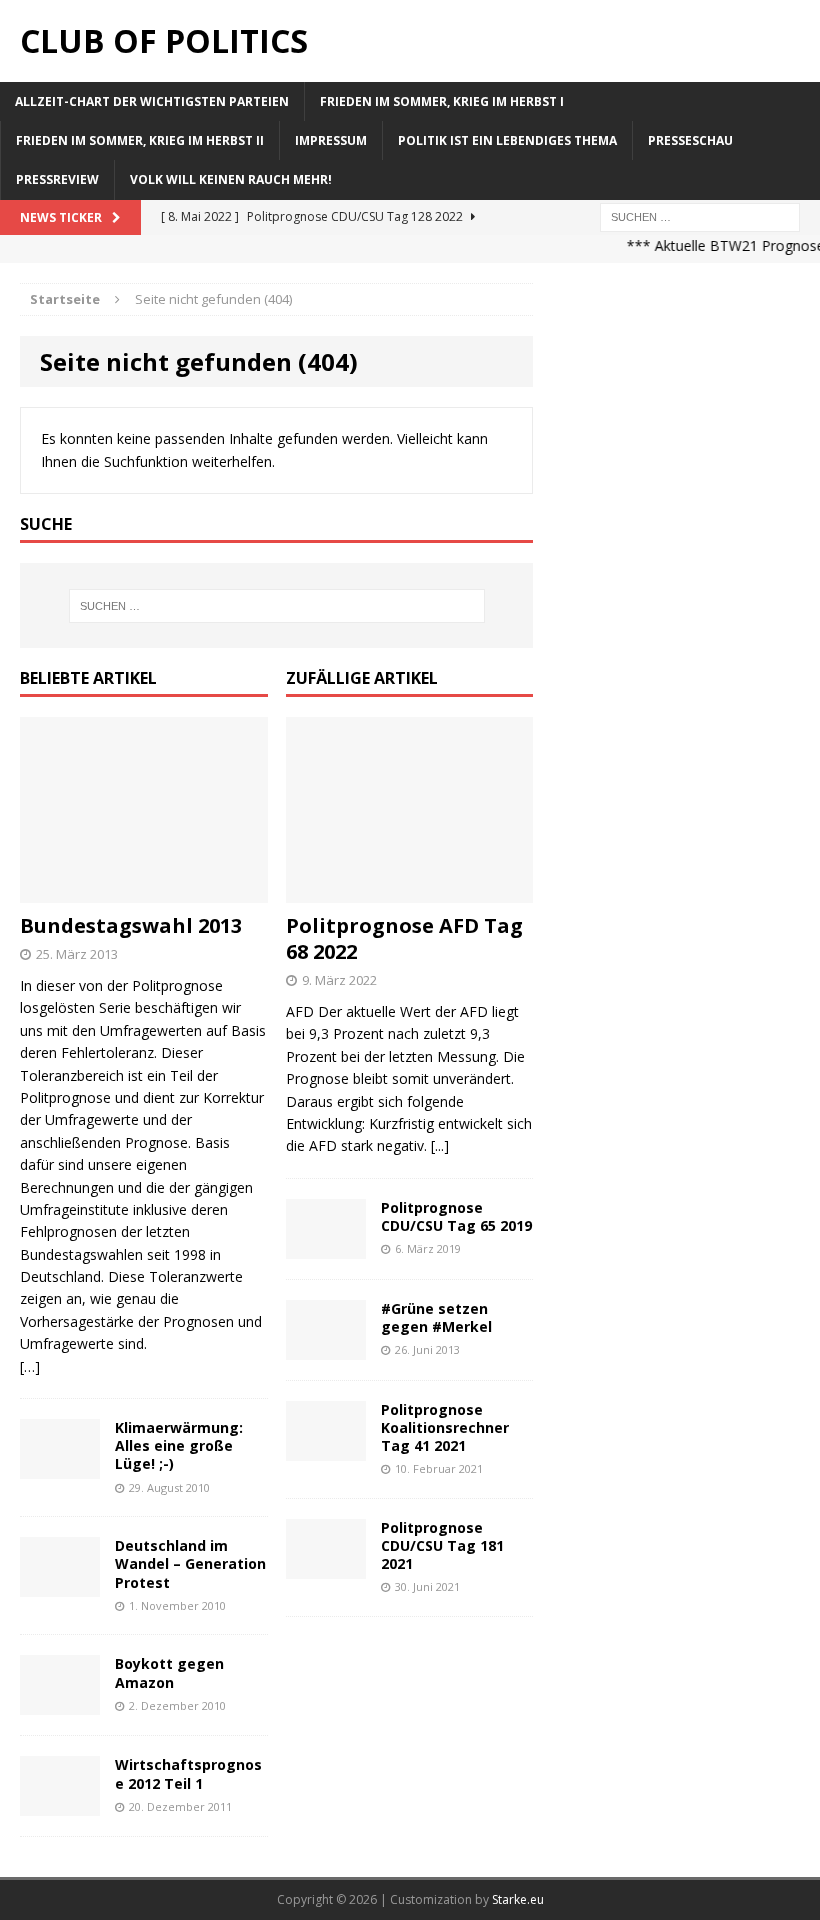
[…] (30, 1366)
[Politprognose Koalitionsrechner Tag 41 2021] (326, 1448)
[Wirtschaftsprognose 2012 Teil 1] (60, 1804)
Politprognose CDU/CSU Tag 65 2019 (456, 1216)
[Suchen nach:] (700, 215)
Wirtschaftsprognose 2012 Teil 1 (188, 1773)
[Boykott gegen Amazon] (60, 1703)
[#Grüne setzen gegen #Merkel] (326, 1347)
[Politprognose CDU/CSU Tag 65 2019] (326, 1246)
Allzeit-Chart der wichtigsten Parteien (152, 101)
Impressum (331, 140)
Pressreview (57, 179)
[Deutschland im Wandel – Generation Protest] (60, 1585)
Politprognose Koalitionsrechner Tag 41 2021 (445, 1427)
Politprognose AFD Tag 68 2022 (404, 938)
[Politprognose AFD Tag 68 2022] (410, 891)
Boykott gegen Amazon (169, 1672)
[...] (440, 1145)
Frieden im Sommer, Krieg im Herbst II (140, 140)
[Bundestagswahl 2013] (144, 891)
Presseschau (690, 140)
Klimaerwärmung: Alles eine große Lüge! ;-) (179, 1445)
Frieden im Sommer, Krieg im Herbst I (442, 101)
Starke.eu (518, 1899)
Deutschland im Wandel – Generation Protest (190, 1563)
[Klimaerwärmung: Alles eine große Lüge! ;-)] (60, 1467)
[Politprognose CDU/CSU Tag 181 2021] (326, 1566)
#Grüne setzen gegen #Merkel (436, 1317)
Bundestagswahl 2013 (131, 925)
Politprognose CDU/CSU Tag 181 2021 (442, 1545)
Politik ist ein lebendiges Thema (507, 140)
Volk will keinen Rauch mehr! (231, 179)
